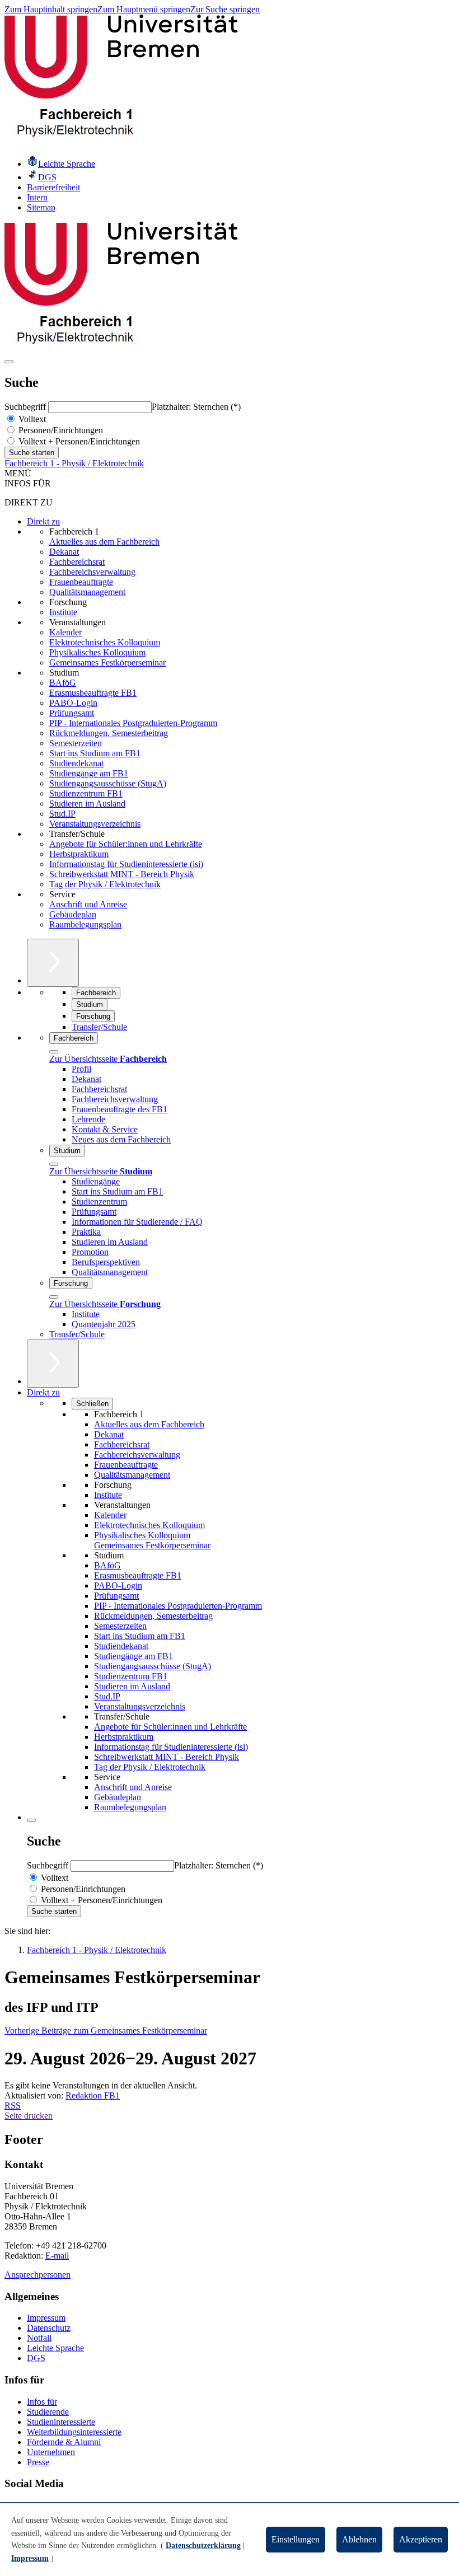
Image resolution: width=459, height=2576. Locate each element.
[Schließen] (54, 1052)
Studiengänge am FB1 (89, 773)
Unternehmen (51, 2452)
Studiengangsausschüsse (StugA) (108, 783)
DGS (36, 2358)
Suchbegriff (26, 407)
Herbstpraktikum (79, 854)
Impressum (46, 2318)
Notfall (39, 2338)
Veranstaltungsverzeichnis (95, 824)
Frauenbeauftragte (81, 582)
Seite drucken (29, 2116)
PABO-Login (73, 703)
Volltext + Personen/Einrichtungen (78, 441)
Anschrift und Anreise (88, 904)
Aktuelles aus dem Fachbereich (104, 542)
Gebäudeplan (73, 914)
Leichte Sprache (55, 2348)
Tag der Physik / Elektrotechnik (105, 884)
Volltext (31, 419)
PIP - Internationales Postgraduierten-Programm (133, 723)
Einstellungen (296, 2539)
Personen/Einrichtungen (60, 430)
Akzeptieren (421, 2539)
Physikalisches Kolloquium (97, 652)
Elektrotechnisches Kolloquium (105, 642)
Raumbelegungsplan (85, 924)
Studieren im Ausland (87, 804)
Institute (63, 612)
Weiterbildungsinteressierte (74, 2432)
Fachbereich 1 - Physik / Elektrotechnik (74, 463)
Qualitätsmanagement (87, 592)
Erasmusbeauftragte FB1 (93, 693)
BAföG (63, 683)
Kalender (65, 632)
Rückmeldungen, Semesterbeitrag (109, 733)
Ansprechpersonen (38, 2275)
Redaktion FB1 (93, 2095)
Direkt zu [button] (43, 1392)
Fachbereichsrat (77, 562)
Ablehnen (359, 2539)
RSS (13, 2106)
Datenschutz (49, 2328)
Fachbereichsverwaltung (92, 572)
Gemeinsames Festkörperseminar (107, 662)
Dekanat (64, 552)
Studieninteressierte (61, 2422)
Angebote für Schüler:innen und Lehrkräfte (126, 844)
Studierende (48, 2412)
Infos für (42, 2402)
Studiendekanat (76, 763)
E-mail (57, 2256)
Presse (38, 2462)
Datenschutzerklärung (203, 2545)
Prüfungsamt (72, 713)
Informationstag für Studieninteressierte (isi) (126, 864)
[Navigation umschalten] (9, 362)
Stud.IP (62, 814)
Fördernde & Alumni (64, 2442)
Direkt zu (43, 521)
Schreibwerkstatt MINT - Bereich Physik (122, 874)
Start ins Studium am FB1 (95, 753)
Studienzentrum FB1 (86, 793)
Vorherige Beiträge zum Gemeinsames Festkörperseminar (106, 2031)
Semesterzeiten (76, 743)
